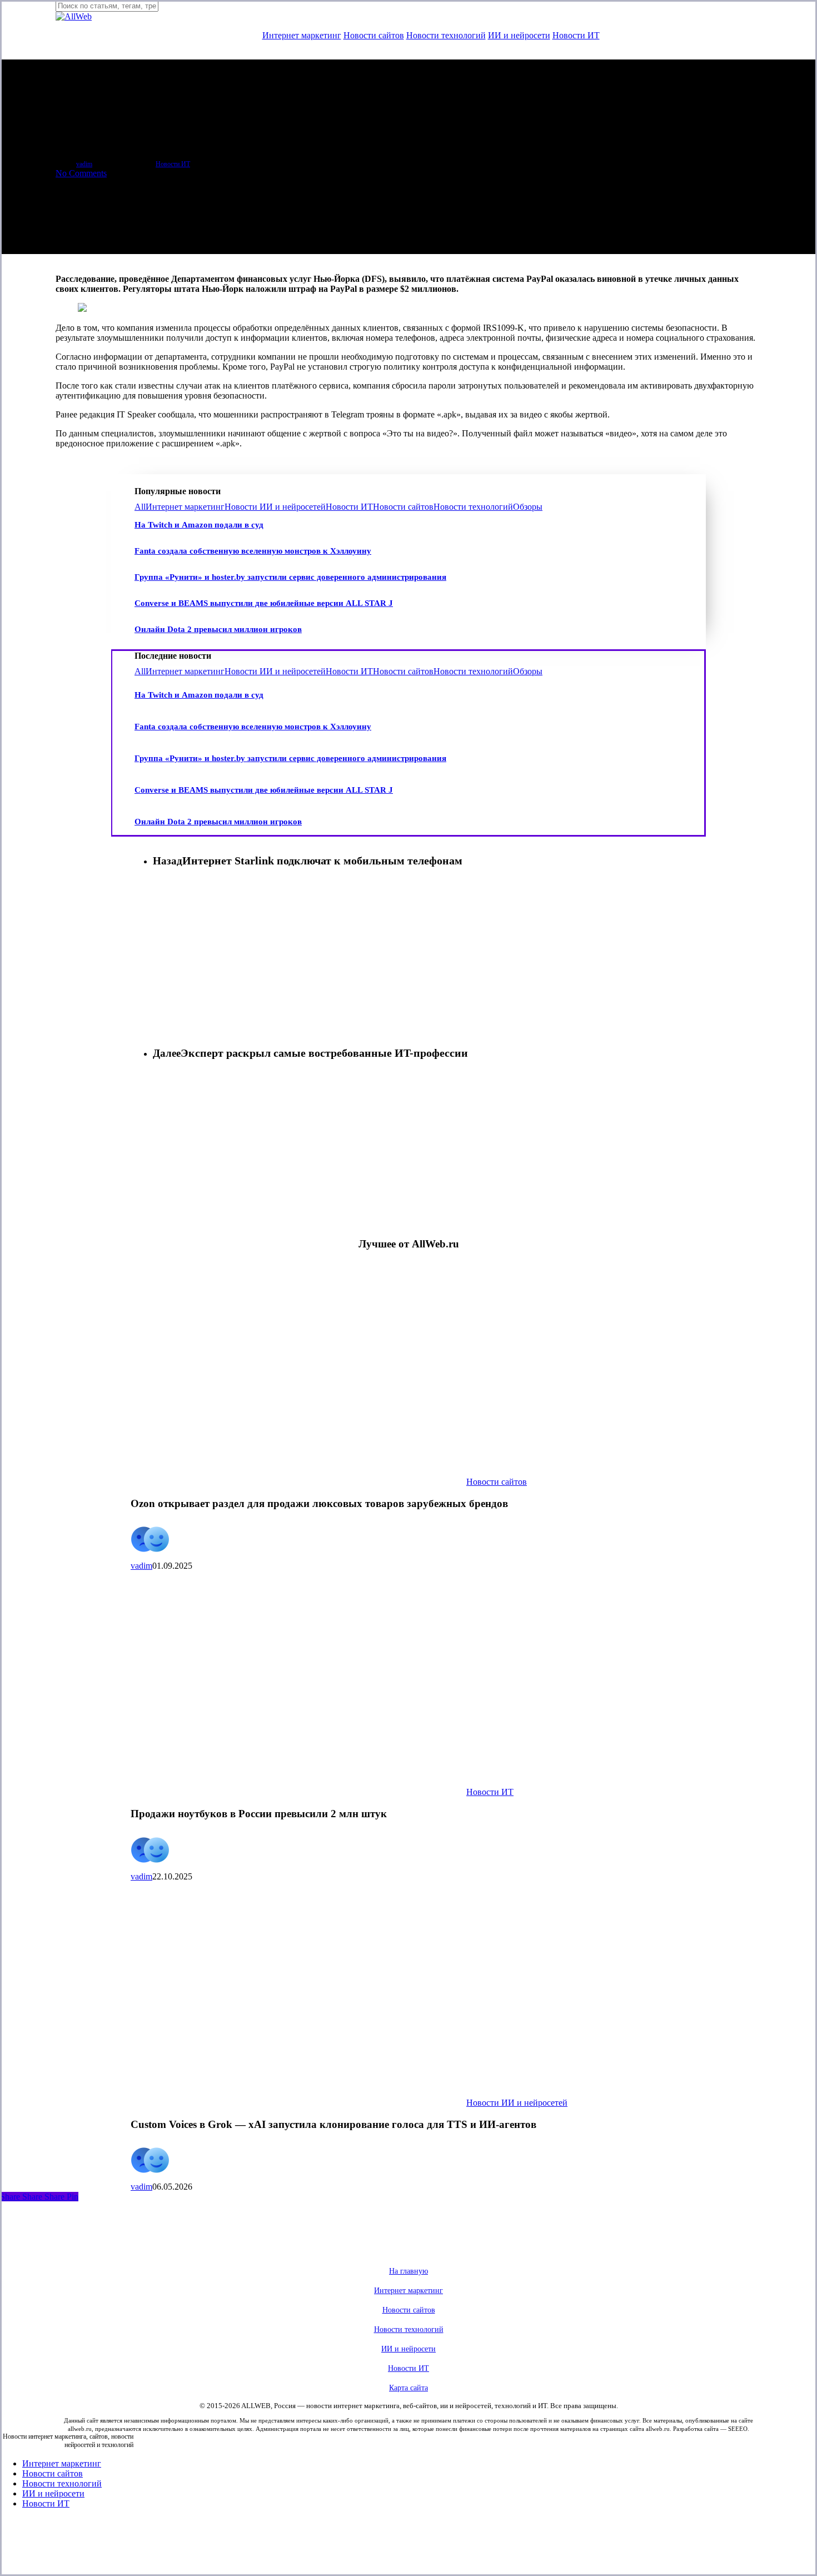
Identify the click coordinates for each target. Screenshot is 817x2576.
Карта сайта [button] (409, 2388)
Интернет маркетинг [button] (409, 2291)
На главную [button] (409, 2271)
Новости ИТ (349, 507)
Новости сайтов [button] (409, 2310)
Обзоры (528, 507)
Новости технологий (473, 507)
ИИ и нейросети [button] (409, 2349)
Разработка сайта (696, 2429)
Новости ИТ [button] (409, 2368)
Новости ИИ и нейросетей (275, 507)
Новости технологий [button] (409, 2329)
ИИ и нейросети (53, 2493)
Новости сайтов (403, 507)
